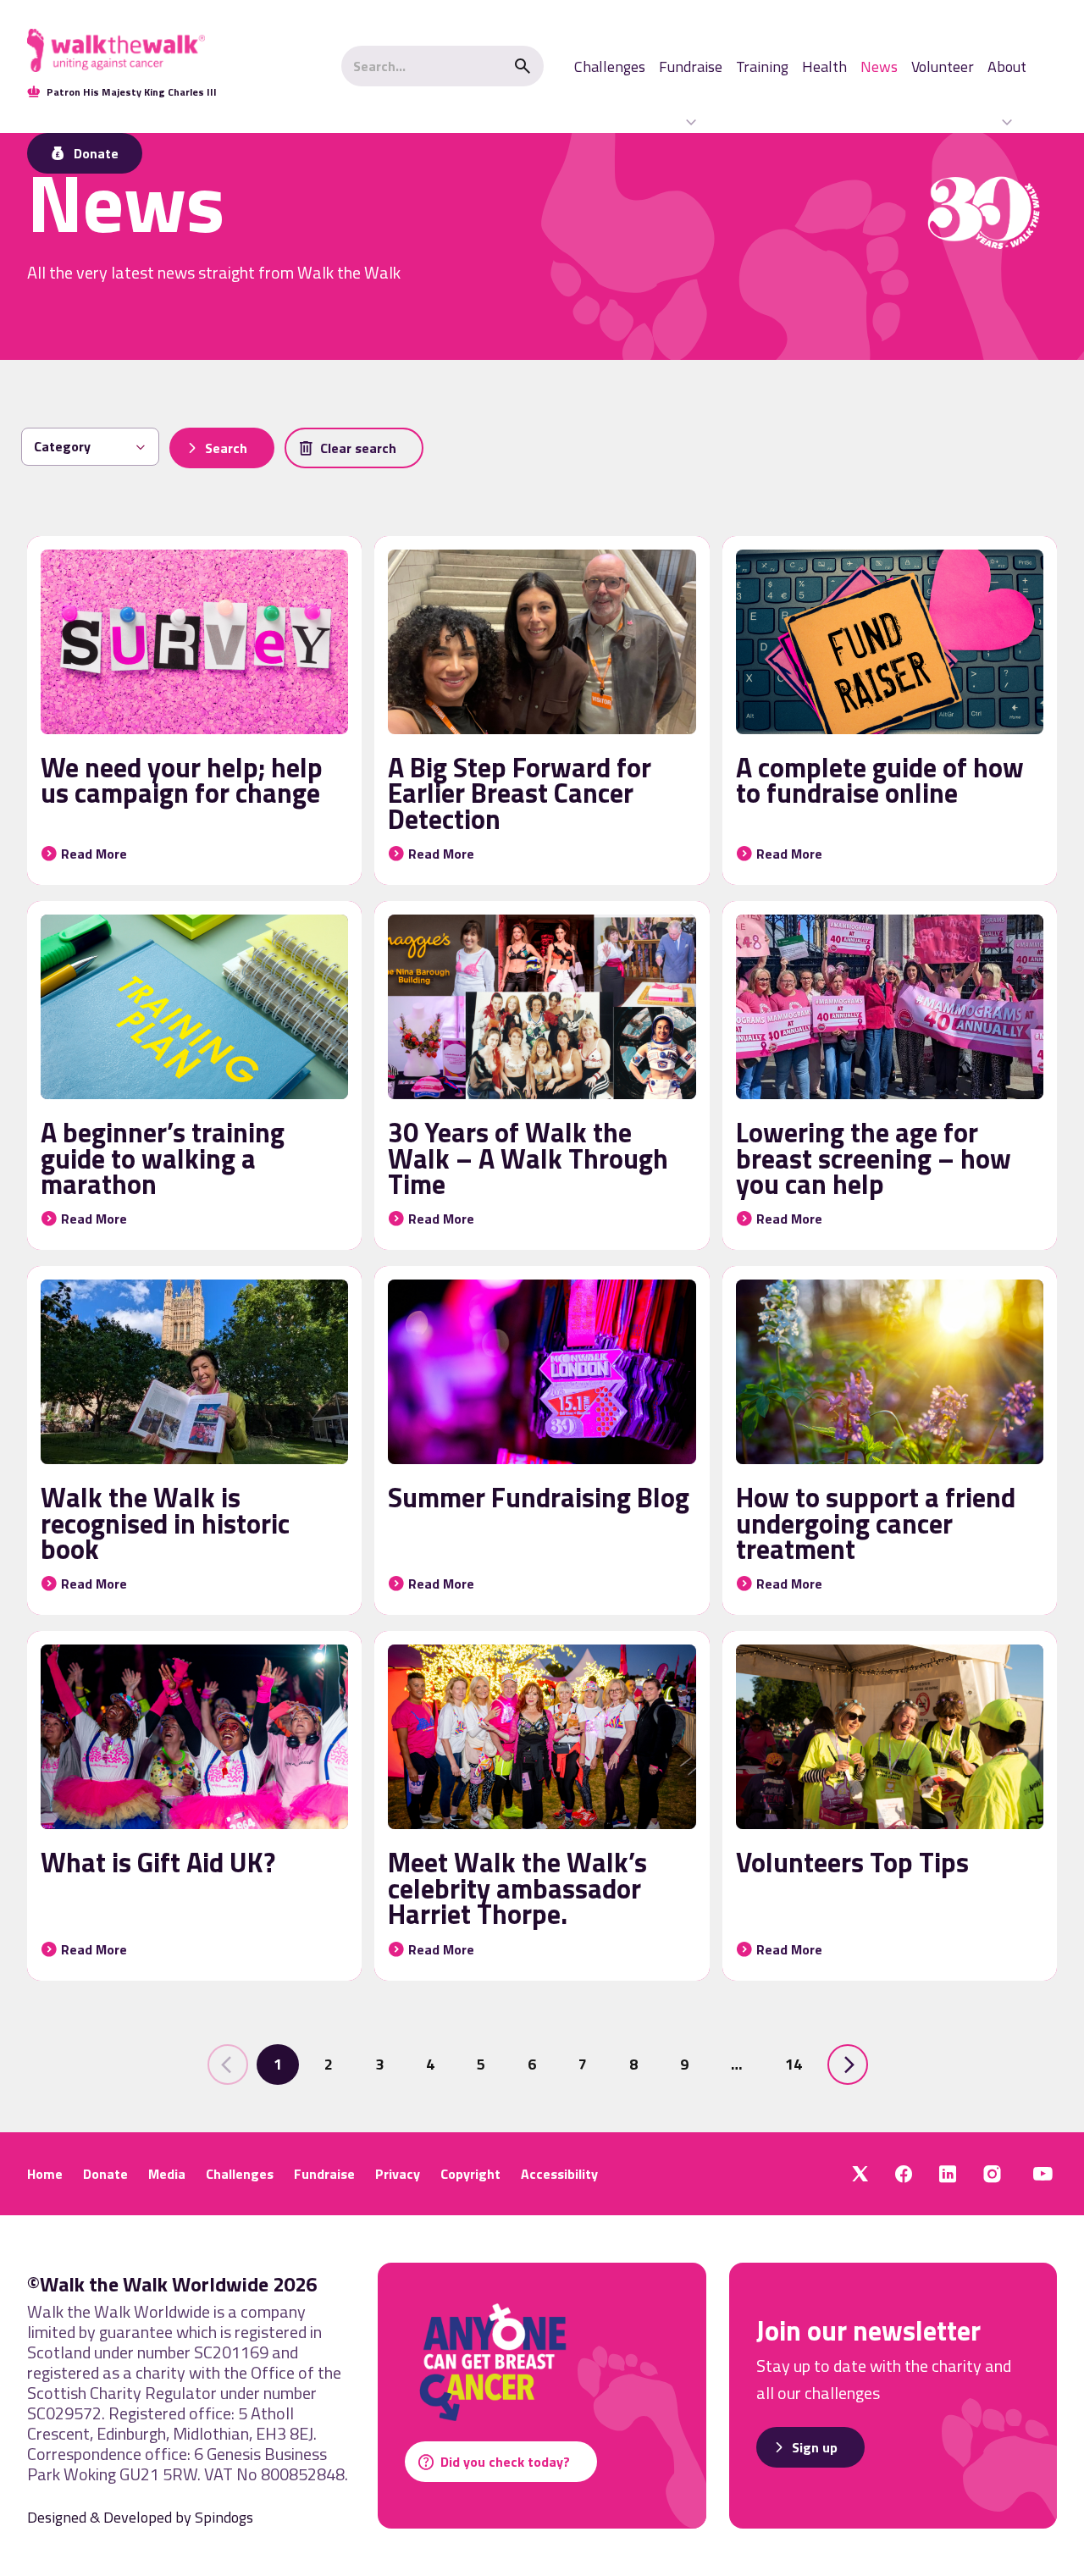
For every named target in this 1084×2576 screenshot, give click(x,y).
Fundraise (691, 66)
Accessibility (559, 2174)
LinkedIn (948, 2174)
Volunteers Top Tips (852, 1862)
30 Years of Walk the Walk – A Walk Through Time (528, 1158)
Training (762, 66)
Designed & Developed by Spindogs (140, 2517)
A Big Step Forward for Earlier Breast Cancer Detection (520, 793)
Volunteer (943, 66)
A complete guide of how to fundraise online (880, 780)
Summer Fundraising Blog (539, 1497)
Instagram (992, 2174)
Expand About (1007, 122)
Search (523, 66)
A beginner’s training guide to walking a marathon (163, 1158)
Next (848, 2065)
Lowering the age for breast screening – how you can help (874, 1158)
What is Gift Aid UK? (158, 1862)
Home (45, 2174)
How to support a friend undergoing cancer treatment (876, 1523)
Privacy (398, 2174)
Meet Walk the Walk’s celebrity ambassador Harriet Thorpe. (517, 1888)
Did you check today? (505, 2462)
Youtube (1043, 2174)
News (879, 66)
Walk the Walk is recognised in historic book (165, 1523)
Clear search (358, 448)
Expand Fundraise (691, 122)
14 (794, 2064)
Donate (105, 2174)
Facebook (904, 2174)
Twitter (860, 2174)
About (1007, 66)
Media (167, 2174)
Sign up (815, 2447)
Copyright (470, 2174)
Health (824, 66)
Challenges (610, 66)
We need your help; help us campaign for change (182, 780)
